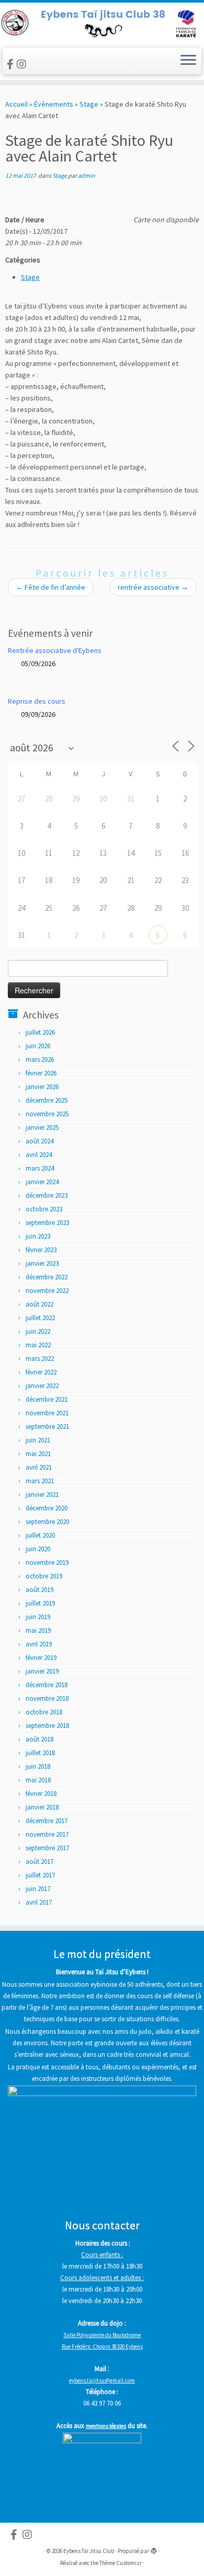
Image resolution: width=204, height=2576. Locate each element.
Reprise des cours (37, 701)
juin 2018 (38, 1766)
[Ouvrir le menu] (188, 61)
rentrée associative (153, 587)
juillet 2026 (40, 1032)
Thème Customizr (121, 2563)
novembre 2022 (47, 1291)
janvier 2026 (42, 1087)
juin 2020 (38, 1549)
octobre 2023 (44, 1209)
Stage (89, 104)
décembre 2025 (47, 1100)
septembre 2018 (47, 1726)
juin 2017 (38, 1889)
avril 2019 (39, 1644)
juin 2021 (38, 1440)
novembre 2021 (47, 1413)
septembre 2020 (47, 1522)
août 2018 (39, 1739)
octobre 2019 (44, 1576)
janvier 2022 (42, 1386)
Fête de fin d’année (50, 587)
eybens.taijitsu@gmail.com (102, 2380)
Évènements (54, 104)
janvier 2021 (42, 1495)
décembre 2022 (47, 1277)
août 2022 (39, 1304)
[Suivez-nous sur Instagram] (23, 64)
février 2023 (41, 1250)
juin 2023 (38, 1236)
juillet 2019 (40, 1603)
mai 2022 (38, 1345)
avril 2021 (39, 1467)
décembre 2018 (47, 1685)
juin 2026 (38, 1046)
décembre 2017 (47, 1821)
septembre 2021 (47, 1427)
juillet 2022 (40, 1318)
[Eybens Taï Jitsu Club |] (102, 24)
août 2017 (39, 1862)
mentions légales (106, 2426)
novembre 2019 (47, 1562)
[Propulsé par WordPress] (154, 2549)
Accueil (16, 104)
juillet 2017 (40, 1875)
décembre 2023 (47, 1195)
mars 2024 (40, 1168)
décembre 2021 (47, 1399)
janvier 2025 (42, 1127)
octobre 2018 (44, 1712)
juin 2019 (38, 1617)
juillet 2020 (40, 1535)
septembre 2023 (47, 1223)
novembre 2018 (47, 1698)
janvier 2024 (42, 1182)
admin (87, 175)
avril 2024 (39, 1155)
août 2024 (39, 1141)
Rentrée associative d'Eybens (55, 650)
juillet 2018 (40, 1753)
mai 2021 (38, 1454)
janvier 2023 (42, 1263)
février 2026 (41, 1073)
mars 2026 (40, 1060)
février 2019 (41, 1658)
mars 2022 (40, 1359)
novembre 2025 (47, 1114)
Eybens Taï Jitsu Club (89, 2551)
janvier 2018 (42, 1807)
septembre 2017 (47, 1848)
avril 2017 (39, 1902)
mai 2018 (38, 1780)
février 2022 (41, 1372)
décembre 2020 (47, 1508)
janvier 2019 (42, 1671)
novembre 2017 (47, 1834)
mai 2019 (38, 1630)
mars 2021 (40, 1481)
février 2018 (41, 1794)
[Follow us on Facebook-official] (12, 64)
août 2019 (39, 1590)
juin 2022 (38, 1331)
